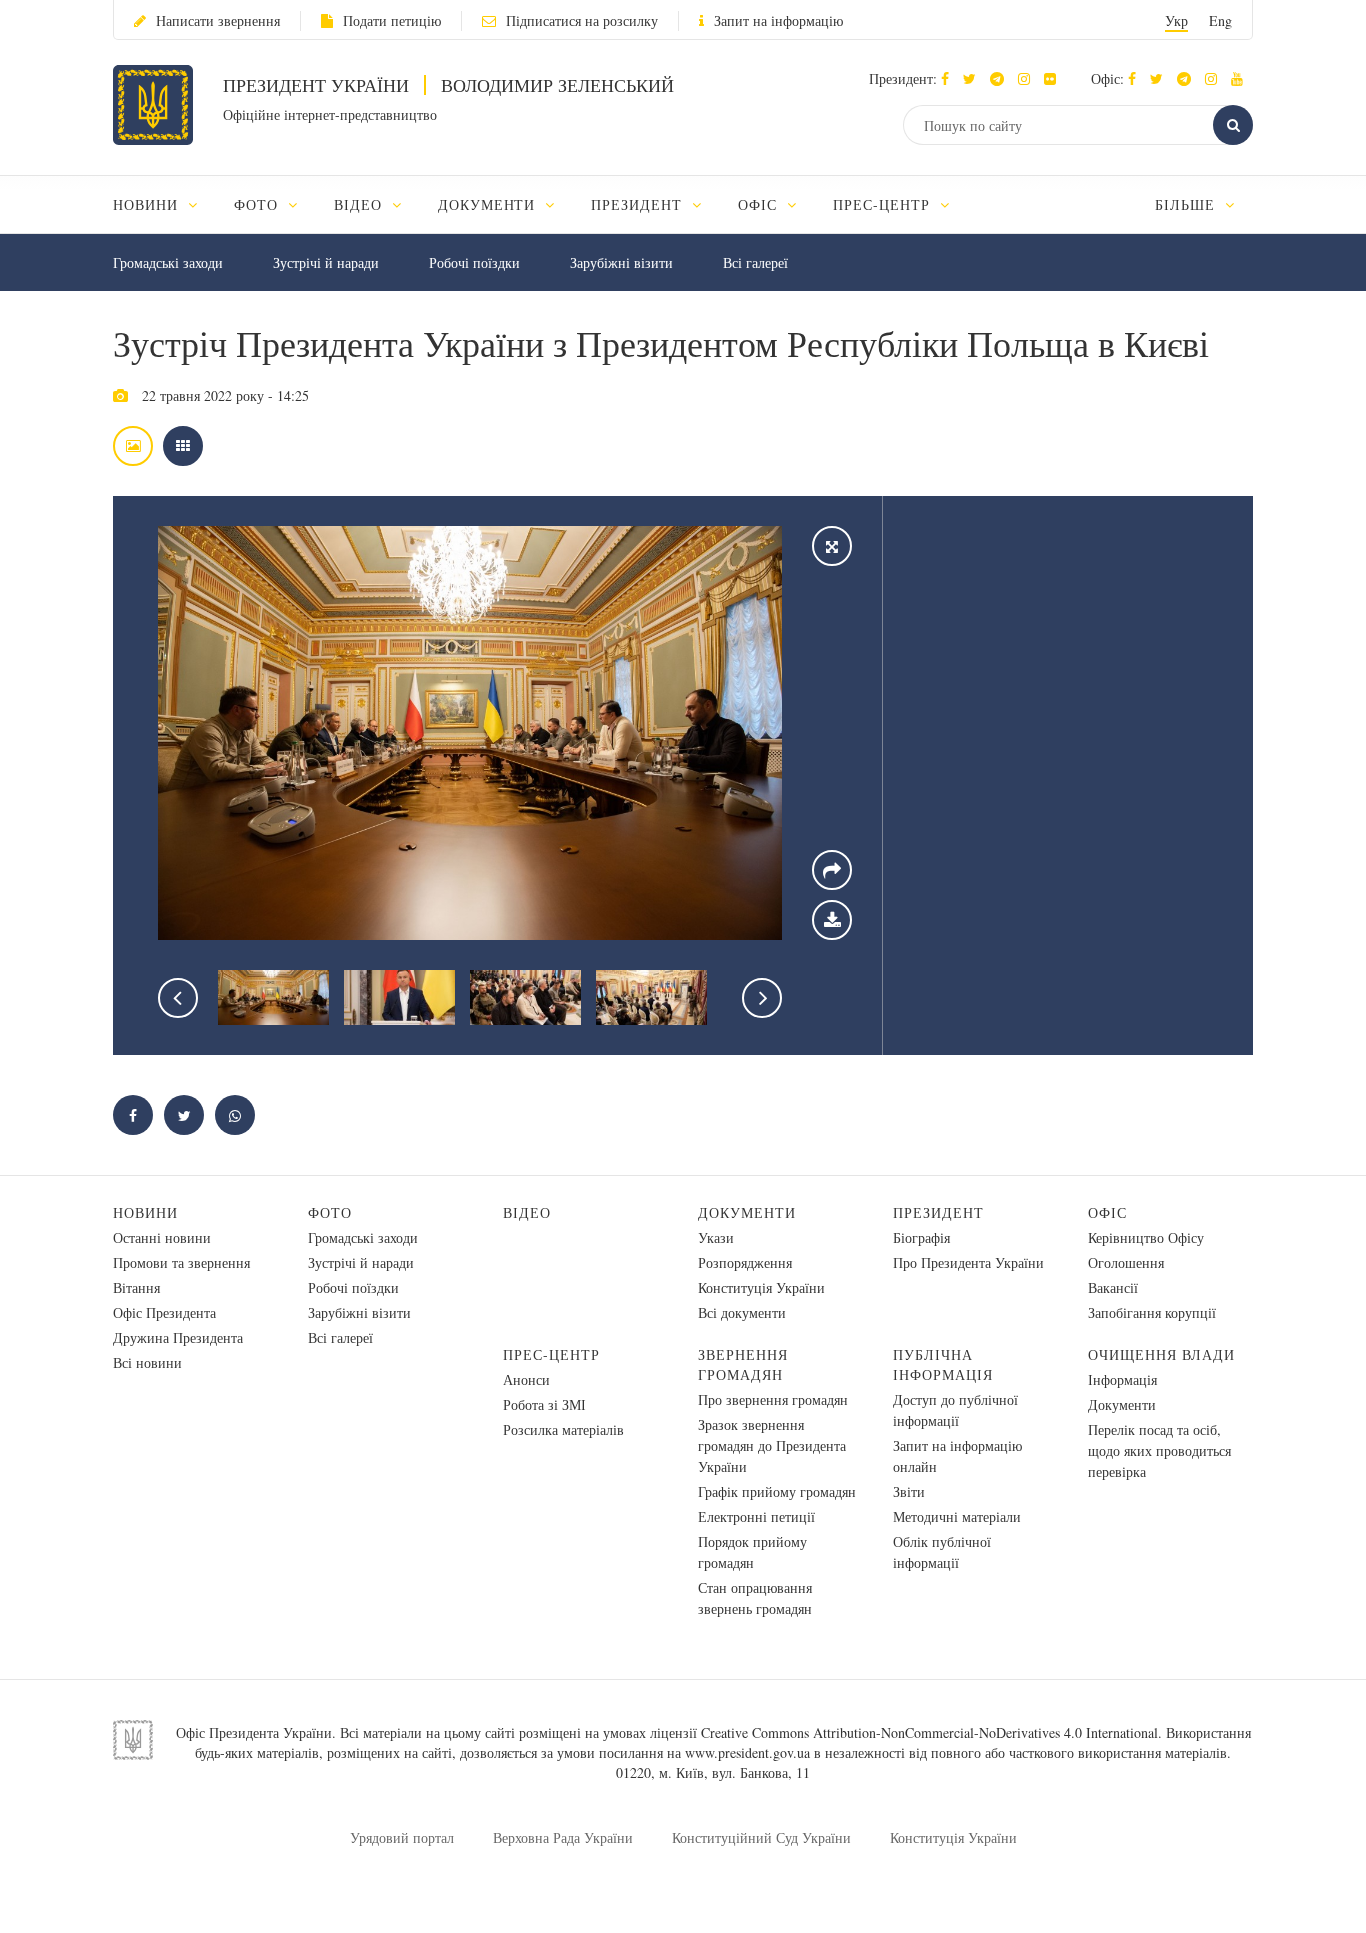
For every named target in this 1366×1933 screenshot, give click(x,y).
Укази (716, 1237)
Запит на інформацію (778, 20)
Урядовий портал (402, 1837)
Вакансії (1113, 1287)
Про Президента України (968, 1262)
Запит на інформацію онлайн (957, 1456)
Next (762, 998)
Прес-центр (551, 1354)
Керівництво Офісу (1146, 1237)
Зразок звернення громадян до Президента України (772, 1445)
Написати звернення (218, 20)
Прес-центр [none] (884, 204)
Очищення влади (1161, 1354)
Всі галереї (755, 262)
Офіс (1107, 1212)
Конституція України (761, 1287)
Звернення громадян (743, 1364)
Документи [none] (489, 204)
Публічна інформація (943, 1364)
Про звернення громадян (773, 1399)
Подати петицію (392, 20)
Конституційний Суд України (761, 1837)
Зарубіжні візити (621, 262)
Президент (938, 1212)
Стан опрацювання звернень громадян (755, 1598)
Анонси (526, 1379)
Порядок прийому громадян (752, 1552)
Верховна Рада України (563, 1837)
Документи (747, 1212)
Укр (1176, 20)
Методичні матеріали (957, 1516)
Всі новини (147, 1362)
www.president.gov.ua (747, 1752)
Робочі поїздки (474, 262)
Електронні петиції (756, 1516)
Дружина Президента (178, 1337)
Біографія (921, 1237)
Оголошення (1126, 1262)
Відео (527, 1212)
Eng (1220, 20)
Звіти (909, 1491)
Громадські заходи (168, 262)
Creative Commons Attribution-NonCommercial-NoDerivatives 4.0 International (929, 1732)
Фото (330, 1212)
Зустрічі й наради (326, 262)
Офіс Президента (164, 1312)
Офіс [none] (760, 204)
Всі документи (742, 1312)
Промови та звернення (181, 1262)
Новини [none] (148, 204)
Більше (1187, 204)
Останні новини (162, 1237)
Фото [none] (258, 204)
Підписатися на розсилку (582, 20)
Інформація (1122, 1379)
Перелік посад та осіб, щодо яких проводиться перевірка (1159, 1450)
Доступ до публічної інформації (955, 1410)
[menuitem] (164, 204)
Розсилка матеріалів (563, 1429)
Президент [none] (639, 204)
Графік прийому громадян (777, 1491)
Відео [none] (360, 204)
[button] (974, 78)
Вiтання (136, 1287)
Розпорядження (745, 1262)
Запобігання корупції (1152, 1312)
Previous (178, 998)
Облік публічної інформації (942, 1552)
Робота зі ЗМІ (544, 1404)
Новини (145, 1212)
